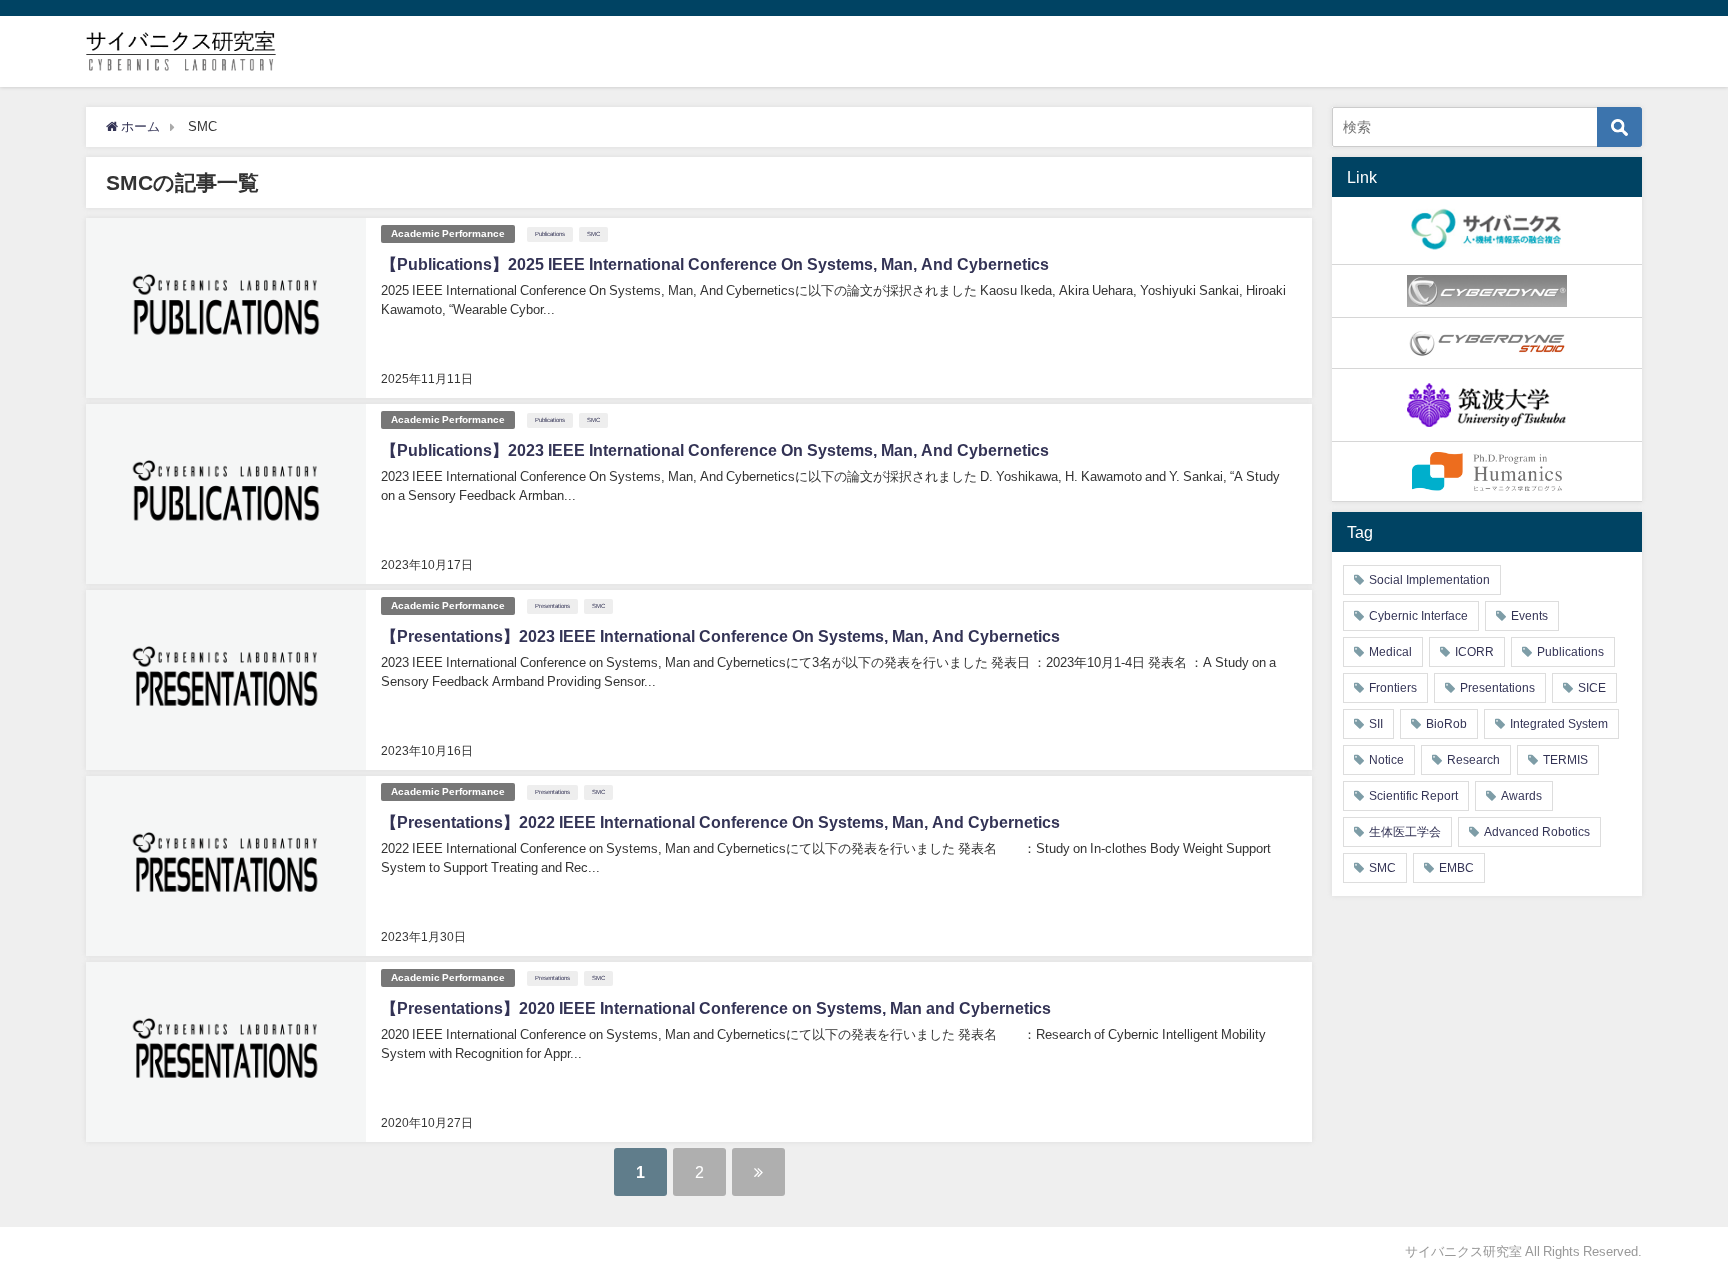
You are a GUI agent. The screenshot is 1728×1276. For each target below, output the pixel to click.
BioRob (1446, 724)
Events (1529, 616)
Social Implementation (1429, 580)
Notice (1386, 760)
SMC (593, 234)
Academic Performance (448, 233)
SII (1376, 724)
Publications (550, 234)
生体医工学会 (1405, 832)
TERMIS (1565, 760)
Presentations (552, 606)
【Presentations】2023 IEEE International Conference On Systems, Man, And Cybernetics (720, 636)
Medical (1390, 652)
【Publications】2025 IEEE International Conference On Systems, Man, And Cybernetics (715, 264)
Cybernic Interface (1418, 616)
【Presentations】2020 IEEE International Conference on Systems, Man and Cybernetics (716, 1008)
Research (1473, 760)
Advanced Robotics (1537, 832)
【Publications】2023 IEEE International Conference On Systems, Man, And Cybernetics (715, 450)
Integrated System (1559, 724)
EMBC (1456, 868)
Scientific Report (1413, 796)
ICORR (1474, 652)
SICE (1592, 688)
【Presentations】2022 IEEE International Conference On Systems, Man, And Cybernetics (720, 822)
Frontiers (1393, 688)
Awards (1521, 796)
